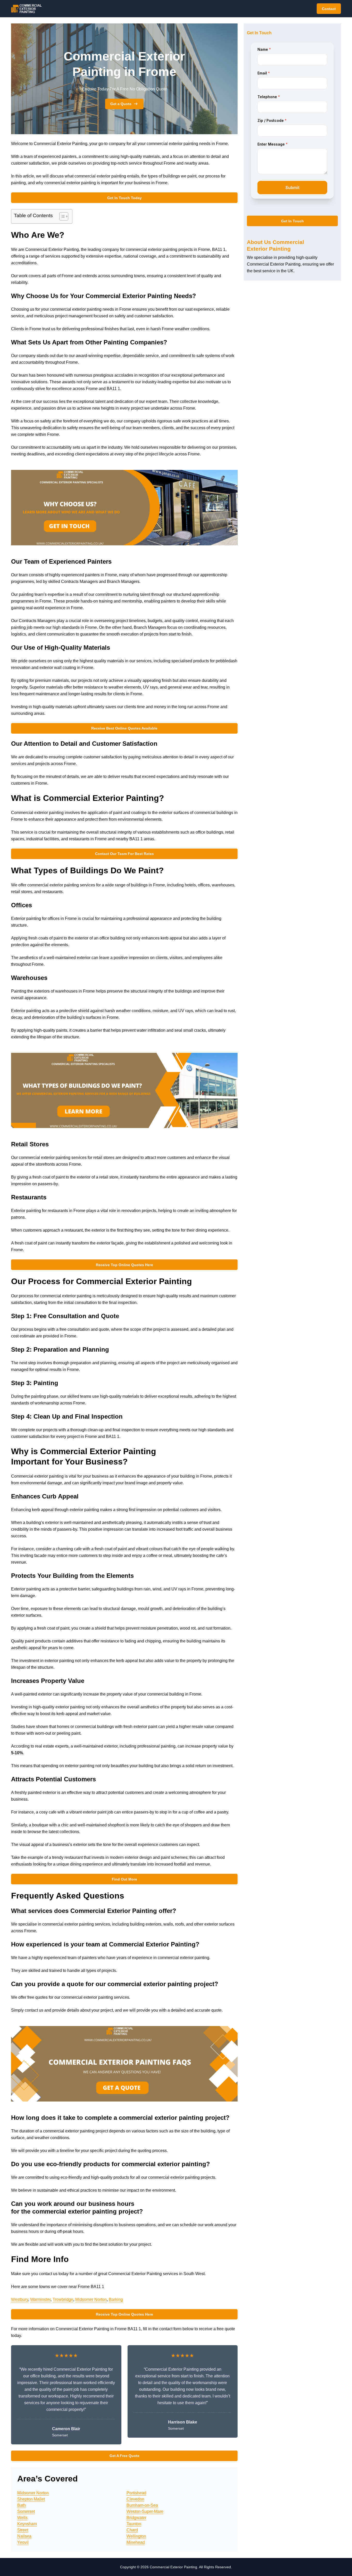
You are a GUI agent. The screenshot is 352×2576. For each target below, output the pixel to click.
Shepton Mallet (31, 2499)
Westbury (20, 2299)
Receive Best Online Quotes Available (124, 728)
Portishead (136, 2493)
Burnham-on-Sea (142, 2505)
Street (23, 2530)
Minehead (136, 2542)
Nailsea (24, 2536)
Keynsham (27, 2524)
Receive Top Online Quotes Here (124, 1265)
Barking (116, 2299)
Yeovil (23, 2542)
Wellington (136, 2536)
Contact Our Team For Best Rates (124, 854)
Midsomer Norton (91, 2299)
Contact (329, 9)
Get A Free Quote (124, 2456)
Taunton (134, 2524)
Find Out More (124, 1879)
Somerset (26, 2511)
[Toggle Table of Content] (61, 216)
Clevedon (135, 2499)
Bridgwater (136, 2518)
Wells (22, 2518)
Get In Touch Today (124, 198)
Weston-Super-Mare (145, 2511)
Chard (132, 2530)
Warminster (40, 2299)
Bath (22, 2505)
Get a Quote (121, 104)
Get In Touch (292, 221)
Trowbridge (63, 2299)
